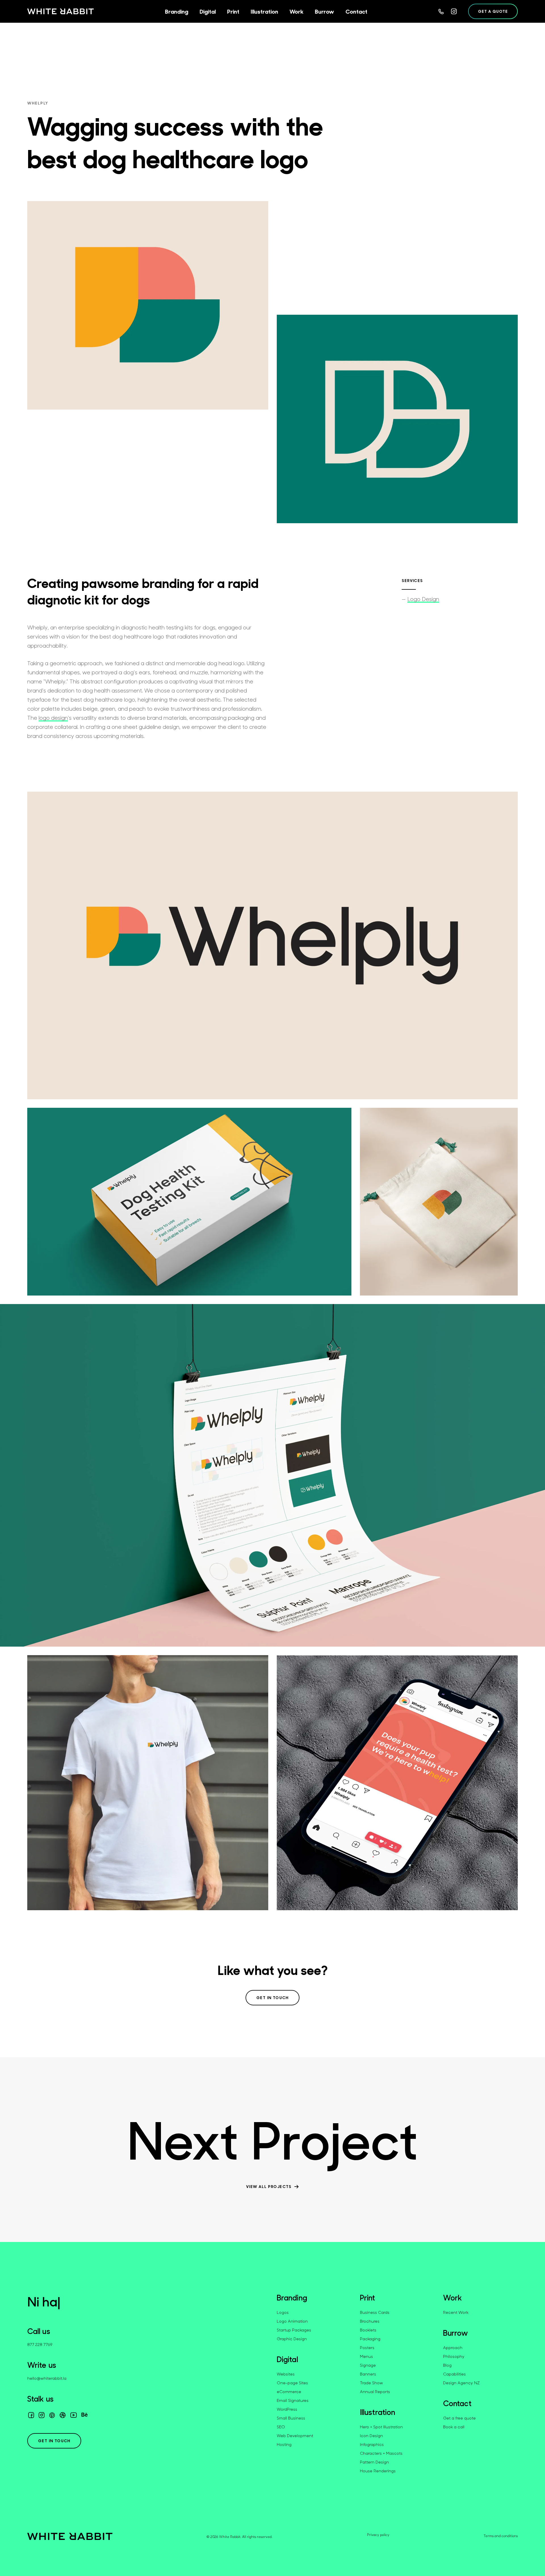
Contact (457, 2403)
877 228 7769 (40, 2344)
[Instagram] (454, 11)
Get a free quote (459, 2418)
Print (368, 2298)
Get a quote (493, 11)
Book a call (454, 2427)
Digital (287, 2359)
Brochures (370, 2321)
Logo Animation (292, 2321)
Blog (447, 2365)
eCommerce (289, 2392)
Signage (368, 2365)
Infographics (372, 2444)
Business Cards (375, 2312)
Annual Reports (375, 2392)
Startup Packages (294, 2330)
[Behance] (84, 2416)
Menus (366, 2356)
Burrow (456, 2333)
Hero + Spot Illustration (381, 2427)
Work (452, 2298)
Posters (367, 2347)
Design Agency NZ (461, 2383)
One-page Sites (292, 2383)
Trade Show (371, 2383)
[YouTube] (74, 2415)
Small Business (291, 2418)
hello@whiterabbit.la (47, 2378)
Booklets (368, 2330)
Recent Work (456, 2312)
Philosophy (454, 2356)
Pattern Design (374, 2462)
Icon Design (371, 2436)
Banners (368, 2374)
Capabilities (454, 2374)
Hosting (284, 2444)
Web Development (295, 2436)
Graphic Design (292, 2339)
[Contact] (441, 12)
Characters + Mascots (381, 2453)
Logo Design (423, 599)
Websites (286, 2374)
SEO (281, 2427)
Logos (283, 2312)
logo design (53, 718)
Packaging (370, 2339)
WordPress (287, 2409)
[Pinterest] (52, 2415)
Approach (453, 2347)
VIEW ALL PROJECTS (269, 2187)
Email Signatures (293, 2400)
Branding (292, 2298)
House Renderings (378, 2471)
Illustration (378, 2412)
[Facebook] (31, 2415)
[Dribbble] (63, 2415)
